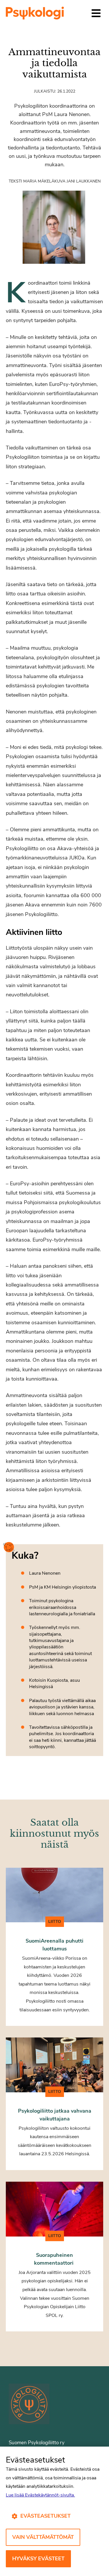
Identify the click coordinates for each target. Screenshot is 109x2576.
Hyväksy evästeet (38, 2559)
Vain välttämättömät (43, 2537)
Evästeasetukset (45, 2516)
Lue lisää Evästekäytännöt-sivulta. (40, 2495)
